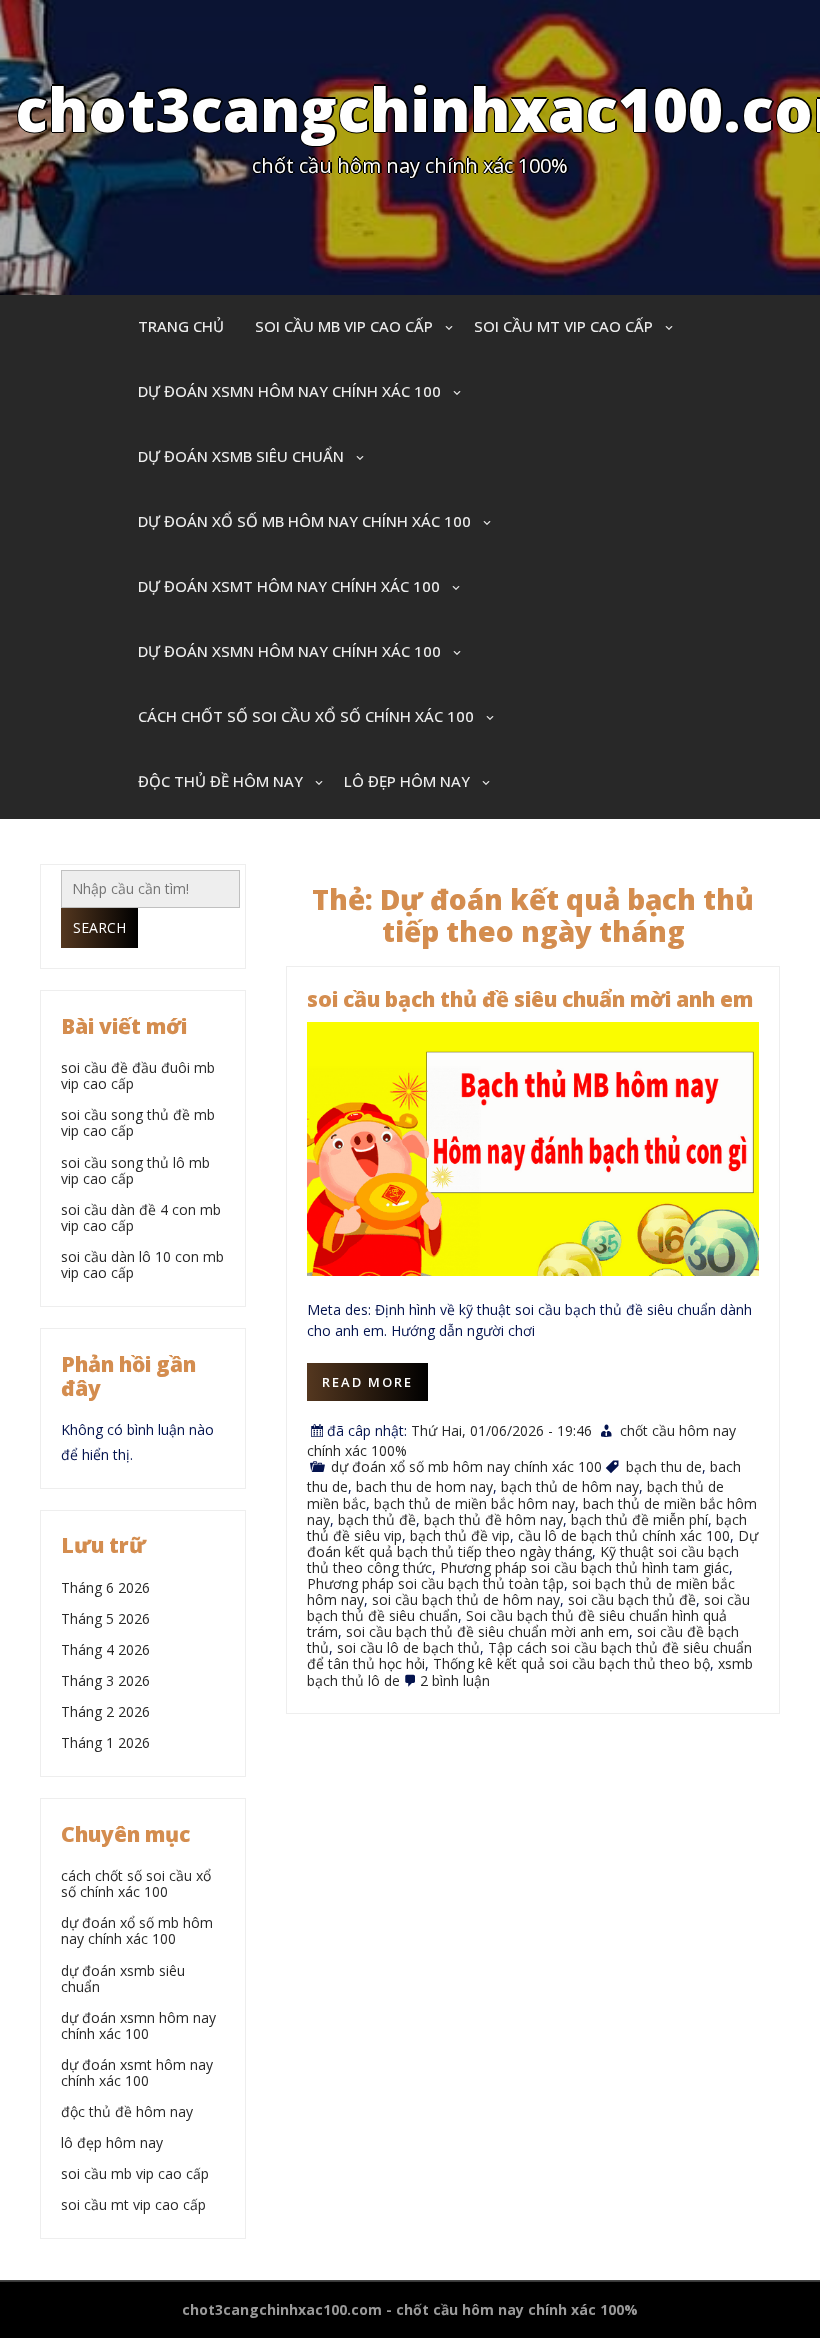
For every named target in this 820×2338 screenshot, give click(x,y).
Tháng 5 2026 (105, 1618)
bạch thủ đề (377, 1519)
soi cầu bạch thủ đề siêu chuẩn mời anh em (530, 999)
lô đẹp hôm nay (407, 781)
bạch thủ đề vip (460, 1535)
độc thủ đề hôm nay (220, 781)
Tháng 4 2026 (105, 1649)
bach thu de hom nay (424, 1486)
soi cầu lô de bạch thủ (408, 1647)
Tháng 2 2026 (105, 1711)
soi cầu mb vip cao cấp (344, 326)
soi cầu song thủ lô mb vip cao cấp (135, 1170)
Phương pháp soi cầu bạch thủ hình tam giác (584, 1567)
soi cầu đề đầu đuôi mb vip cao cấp (138, 1075)
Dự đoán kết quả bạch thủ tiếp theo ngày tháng (532, 1543)
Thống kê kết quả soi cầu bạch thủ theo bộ (571, 1663)
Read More (367, 1382)
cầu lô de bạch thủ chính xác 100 (624, 1535)
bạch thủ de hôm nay (570, 1486)
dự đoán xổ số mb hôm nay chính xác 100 (304, 521)
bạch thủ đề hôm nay (493, 1519)
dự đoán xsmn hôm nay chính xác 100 (289, 391)
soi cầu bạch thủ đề (632, 1599)
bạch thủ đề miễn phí (639, 1519)
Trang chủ (181, 326)
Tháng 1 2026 (105, 1742)
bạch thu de (664, 1466)
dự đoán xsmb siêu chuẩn (241, 456)
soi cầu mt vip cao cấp (563, 326)
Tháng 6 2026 (105, 1587)
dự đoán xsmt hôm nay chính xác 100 (289, 586)
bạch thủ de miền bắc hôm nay (474, 1503)
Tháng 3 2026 (105, 1680)
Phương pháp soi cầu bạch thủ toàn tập (435, 1583)
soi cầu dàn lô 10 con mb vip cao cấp (142, 1264)
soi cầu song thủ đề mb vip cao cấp (138, 1122)
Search (99, 927)
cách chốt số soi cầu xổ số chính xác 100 (306, 716)
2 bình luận (455, 1680)
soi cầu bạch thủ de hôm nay (466, 1599)
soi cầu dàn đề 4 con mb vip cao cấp (141, 1217)
